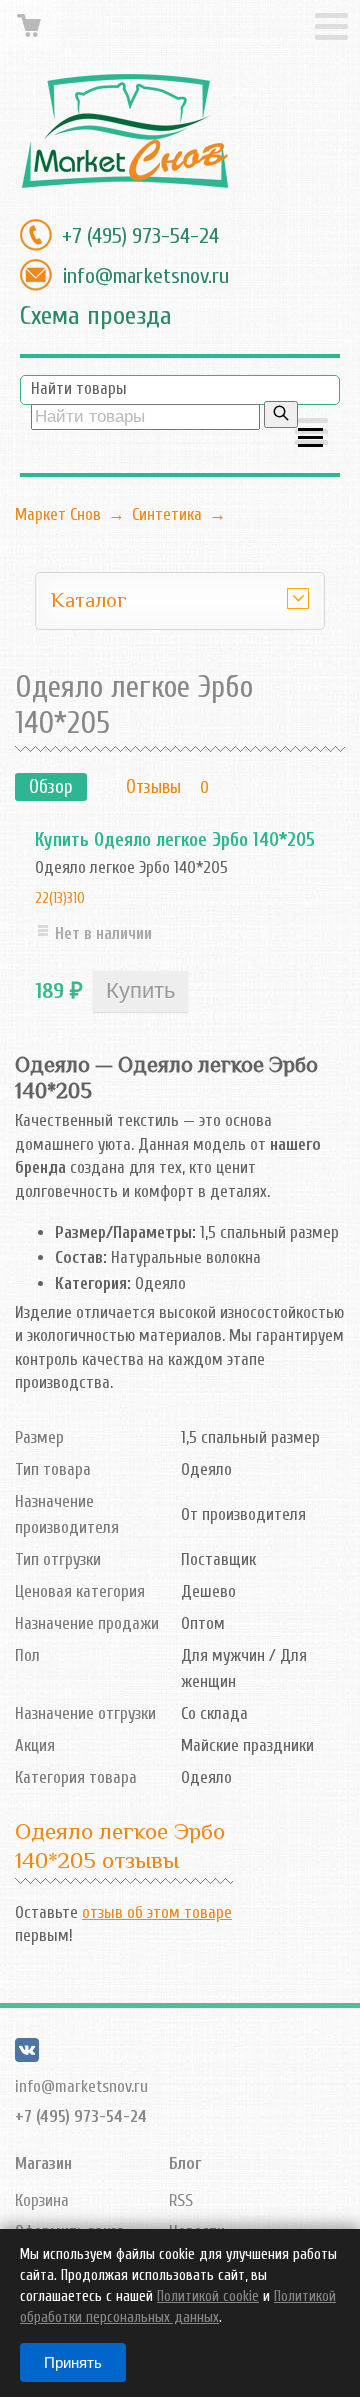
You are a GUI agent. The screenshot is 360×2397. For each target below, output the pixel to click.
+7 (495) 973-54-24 (140, 236)
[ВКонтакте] (27, 2056)
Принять (73, 2362)
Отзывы (153, 787)
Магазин (43, 2163)
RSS (181, 2200)
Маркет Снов (58, 514)
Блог (185, 2163)
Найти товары (79, 388)
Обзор (51, 787)
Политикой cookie (208, 2296)
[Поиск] (281, 414)
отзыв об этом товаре (157, 1912)
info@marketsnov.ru (145, 276)
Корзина (42, 2200)
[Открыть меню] (311, 433)
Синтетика (167, 514)
